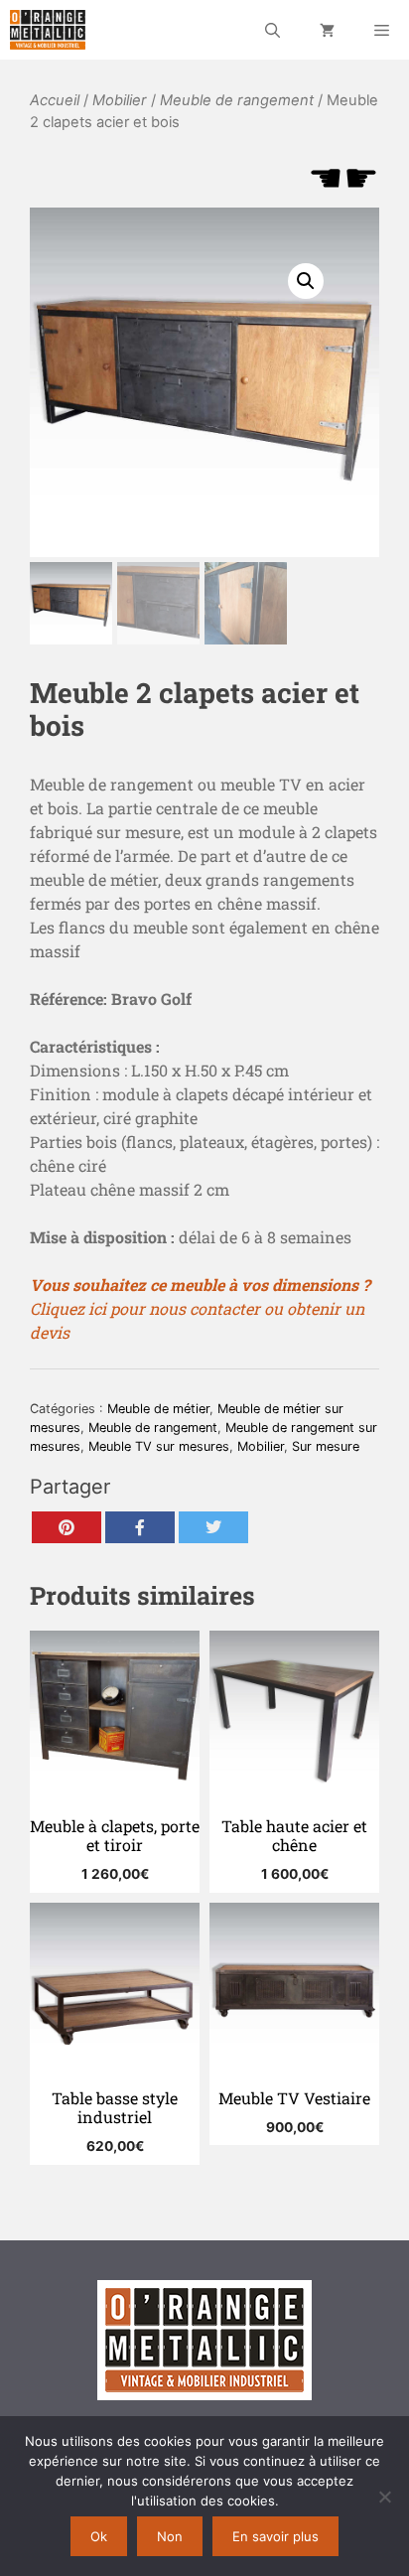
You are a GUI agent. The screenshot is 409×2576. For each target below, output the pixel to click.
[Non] (384, 2497)
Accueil (55, 100)
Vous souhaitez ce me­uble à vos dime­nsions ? (200, 1285)
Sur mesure (326, 1446)
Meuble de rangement (237, 100)
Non (170, 2536)
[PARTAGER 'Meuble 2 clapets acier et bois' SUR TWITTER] (213, 1527)
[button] (306, 281)
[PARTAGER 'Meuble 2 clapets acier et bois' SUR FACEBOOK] (140, 1527)
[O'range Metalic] (48, 30)
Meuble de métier (158, 1409)
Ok (99, 2536)
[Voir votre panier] (327, 30)
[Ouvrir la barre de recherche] (273, 30)
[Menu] (382, 30)
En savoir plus (275, 2536)
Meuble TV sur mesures (159, 1446)
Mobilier (120, 100)
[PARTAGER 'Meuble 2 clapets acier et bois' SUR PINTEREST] (67, 1527)
